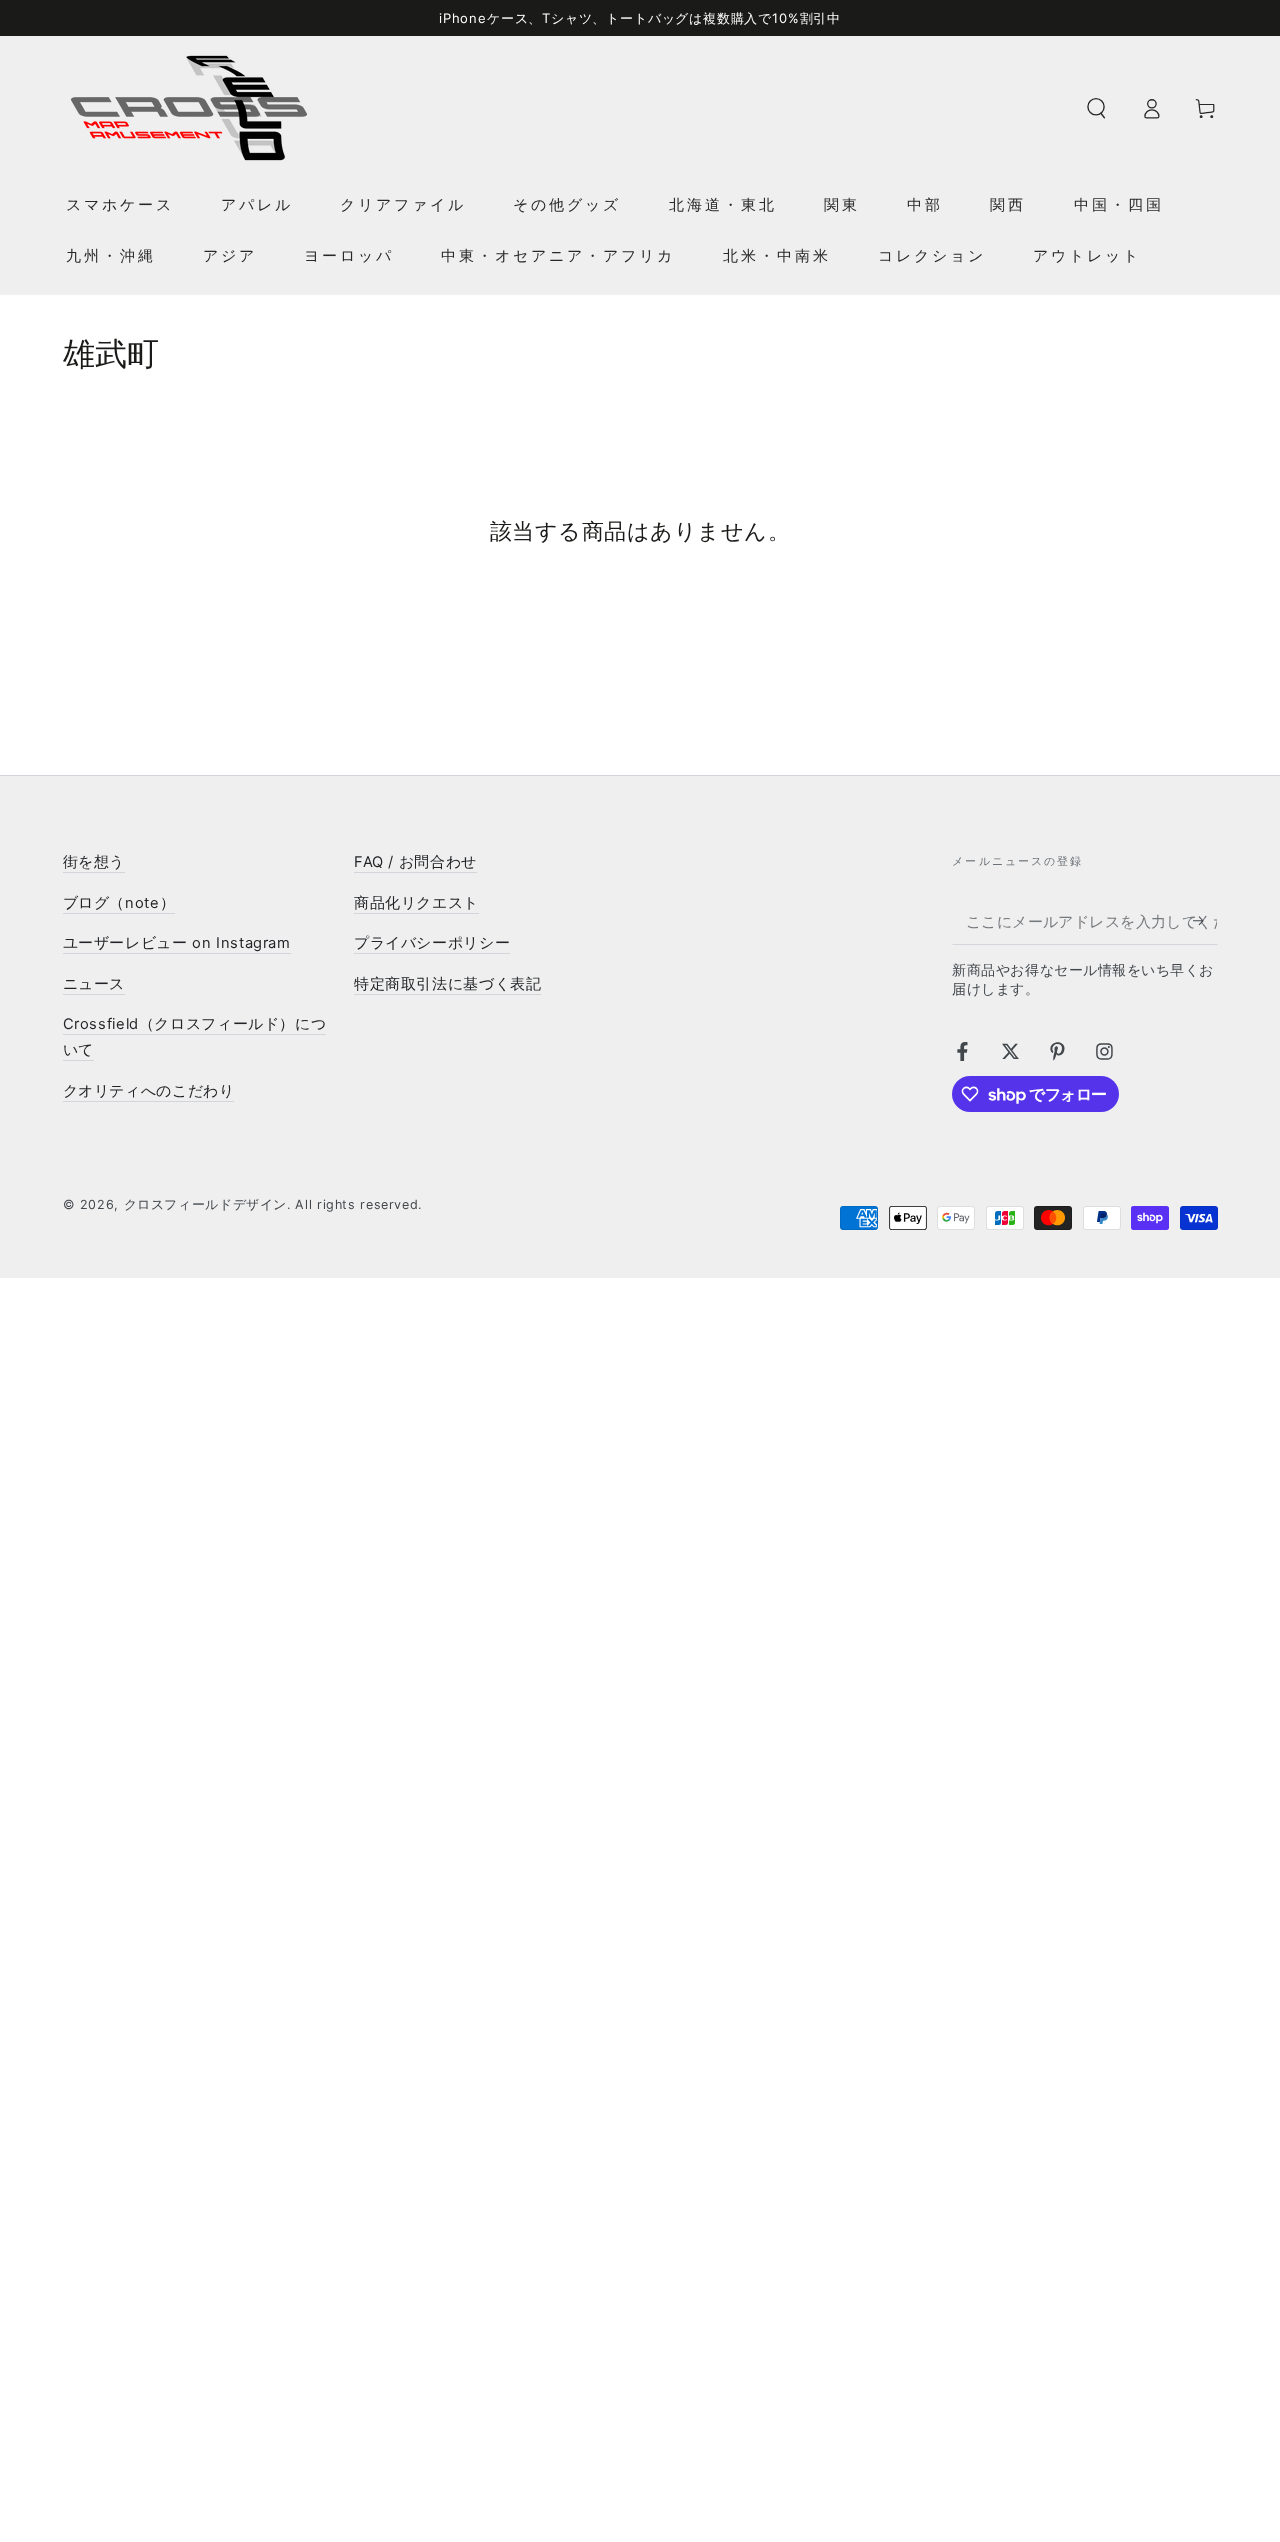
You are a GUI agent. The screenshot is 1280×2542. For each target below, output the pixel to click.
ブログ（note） (119, 903)
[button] (1096, 108)
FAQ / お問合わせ (415, 862)
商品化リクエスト (416, 903)
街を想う (94, 862)
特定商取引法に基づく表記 (448, 984)
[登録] (1205, 921)
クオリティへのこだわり (149, 1091)
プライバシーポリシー (432, 943)
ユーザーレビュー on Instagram (177, 943)
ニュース (94, 984)
